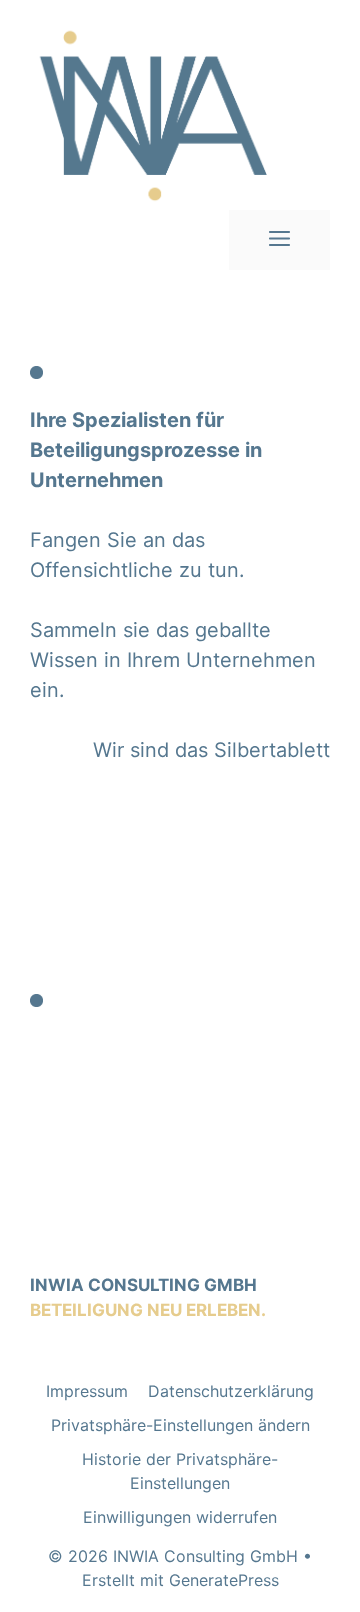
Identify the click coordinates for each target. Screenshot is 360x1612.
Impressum (87, 1391)
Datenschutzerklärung (231, 1391)
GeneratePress (224, 1580)
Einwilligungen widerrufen (180, 1517)
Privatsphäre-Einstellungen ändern (180, 1425)
